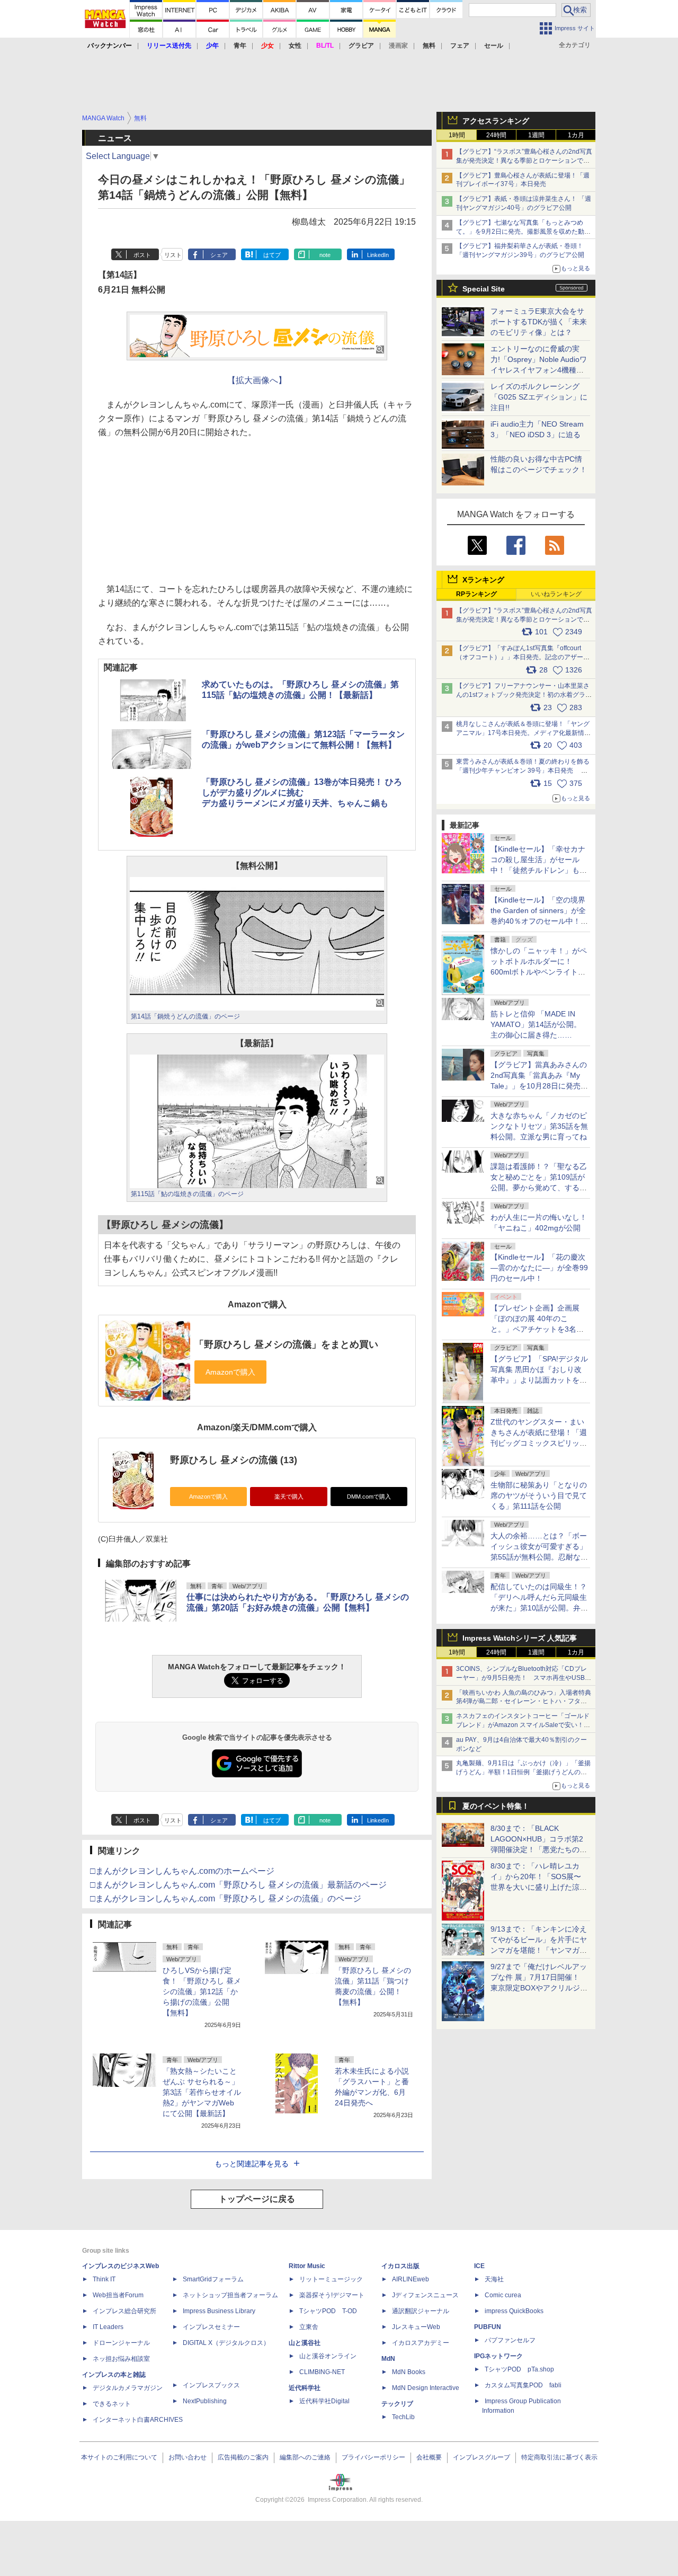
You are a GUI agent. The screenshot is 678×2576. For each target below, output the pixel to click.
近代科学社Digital (324, 2401)
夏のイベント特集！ (496, 1806)
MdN (388, 2359)
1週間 (536, 135)
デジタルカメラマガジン (128, 2388)
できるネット (112, 2404)
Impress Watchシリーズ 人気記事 (520, 1638)
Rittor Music (307, 2266)
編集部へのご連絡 (305, 2457)
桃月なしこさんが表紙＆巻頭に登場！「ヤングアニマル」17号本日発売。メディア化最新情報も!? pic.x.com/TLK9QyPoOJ (523, 733)
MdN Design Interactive (426, 2388)
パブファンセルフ (510, 2340)
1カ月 (576, 135)
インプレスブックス (211, 2385)
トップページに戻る (257, 2199)
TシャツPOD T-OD (328, 2311)
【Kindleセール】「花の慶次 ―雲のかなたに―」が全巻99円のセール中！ (539, 1268)
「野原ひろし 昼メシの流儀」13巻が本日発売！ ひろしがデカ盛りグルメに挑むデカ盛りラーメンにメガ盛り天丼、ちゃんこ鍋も (302, 793)
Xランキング (483, 580)
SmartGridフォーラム (213, 2279)
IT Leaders (108, 2327)
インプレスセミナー (211, 2327)
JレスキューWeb (416, 2327)
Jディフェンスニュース (425, 2295)
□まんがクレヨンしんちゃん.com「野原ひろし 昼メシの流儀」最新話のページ (238, 1885)
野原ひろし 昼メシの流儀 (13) (234, 1460)
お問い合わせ (188, 2457)
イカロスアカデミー (421, 2343)
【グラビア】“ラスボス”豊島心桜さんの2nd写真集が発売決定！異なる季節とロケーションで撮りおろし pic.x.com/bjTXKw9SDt (524, 619)
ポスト (142, 255)
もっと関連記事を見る (252, 2164)
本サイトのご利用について (119, 2457)
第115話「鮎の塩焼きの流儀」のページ (187, 1194)
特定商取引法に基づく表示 (559, 2457)
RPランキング (476, 594)
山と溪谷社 (305, 2343)
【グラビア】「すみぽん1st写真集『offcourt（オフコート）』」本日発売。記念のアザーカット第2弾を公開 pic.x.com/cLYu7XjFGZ (523, 657)
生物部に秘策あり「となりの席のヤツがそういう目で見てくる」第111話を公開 (539, 1495)
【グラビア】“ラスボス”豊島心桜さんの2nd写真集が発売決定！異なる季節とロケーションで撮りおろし (524, 161)
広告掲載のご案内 (243, 2457)
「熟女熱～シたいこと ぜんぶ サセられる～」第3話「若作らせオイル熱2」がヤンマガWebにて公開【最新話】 (202, 2092)
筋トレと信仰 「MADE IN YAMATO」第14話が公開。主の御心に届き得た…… (536, 1024)
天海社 (494, 2279)
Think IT (104, 2279)
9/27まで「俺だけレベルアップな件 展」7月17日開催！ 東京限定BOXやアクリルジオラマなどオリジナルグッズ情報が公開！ (539, 1988)
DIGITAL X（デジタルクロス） (226, 2343)
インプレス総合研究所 (124, 2311)
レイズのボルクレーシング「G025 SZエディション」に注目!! (539, 397)
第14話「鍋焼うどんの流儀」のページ (185, 1016)
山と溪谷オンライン (328, 2356)
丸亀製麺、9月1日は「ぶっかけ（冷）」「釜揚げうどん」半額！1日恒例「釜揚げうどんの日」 (523, 1772)
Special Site (484, 289)
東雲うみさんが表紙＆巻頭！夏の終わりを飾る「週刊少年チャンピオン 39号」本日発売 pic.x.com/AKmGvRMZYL (523, 771)
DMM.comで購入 (369, 1497)
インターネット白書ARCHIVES (138, 2420)
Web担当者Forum (118, 2295)
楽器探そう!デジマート (332, 2295)
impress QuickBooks (514, 2311)
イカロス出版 (400, 2266)
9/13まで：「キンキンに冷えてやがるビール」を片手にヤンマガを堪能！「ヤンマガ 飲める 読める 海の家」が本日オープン (539, 1950)
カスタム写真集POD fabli (523, 2385)
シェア (219, 255)
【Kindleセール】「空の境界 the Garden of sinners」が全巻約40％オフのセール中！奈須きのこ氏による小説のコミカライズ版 (539, 921)
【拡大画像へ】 (257, 380)
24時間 (496, 135)
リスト (173, 255)
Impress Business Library (219, 2311)
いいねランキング (556, 594)
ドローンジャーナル (121, 2343)
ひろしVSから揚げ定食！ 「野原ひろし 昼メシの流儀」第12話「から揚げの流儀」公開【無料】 (202, 1991)
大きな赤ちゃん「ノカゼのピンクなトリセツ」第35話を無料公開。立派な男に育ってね (539, 1126)
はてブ (272, 255)
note (325, 255)
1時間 (457, 135)
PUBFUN (488, 2327)
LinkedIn (378, 255)
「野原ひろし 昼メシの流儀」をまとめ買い (286, 1344)
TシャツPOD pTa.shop (519, 2369)
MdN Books (409, 2372)
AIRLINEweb (411, 2279)
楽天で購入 (289, 1497)
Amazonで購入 (208, 1497)
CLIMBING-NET (322, 2372)
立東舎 (309, 2327)
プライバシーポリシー (373, 2457)
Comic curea (503, 2295)
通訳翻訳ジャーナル (421, 2311)
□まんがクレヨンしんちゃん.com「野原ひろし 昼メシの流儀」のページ (226, 1898)
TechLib (403, 2417)
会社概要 (429, 2457)
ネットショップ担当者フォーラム (230, 2295)
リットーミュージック (331, 2279)
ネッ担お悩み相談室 (121, 2359)
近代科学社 (305, 2388)
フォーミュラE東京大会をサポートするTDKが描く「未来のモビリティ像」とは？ (539, 322)
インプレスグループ (481, 2457)
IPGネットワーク (498, 2356)
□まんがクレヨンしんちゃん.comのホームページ (182, 1871)
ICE (479, 2266)
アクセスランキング (496, 121)
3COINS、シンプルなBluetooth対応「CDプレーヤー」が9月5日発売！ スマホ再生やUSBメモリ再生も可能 (524, 1678)
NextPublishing (205, 2401)
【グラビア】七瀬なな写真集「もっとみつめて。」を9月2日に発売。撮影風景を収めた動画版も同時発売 (523, 232)
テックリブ (397, 2404)
